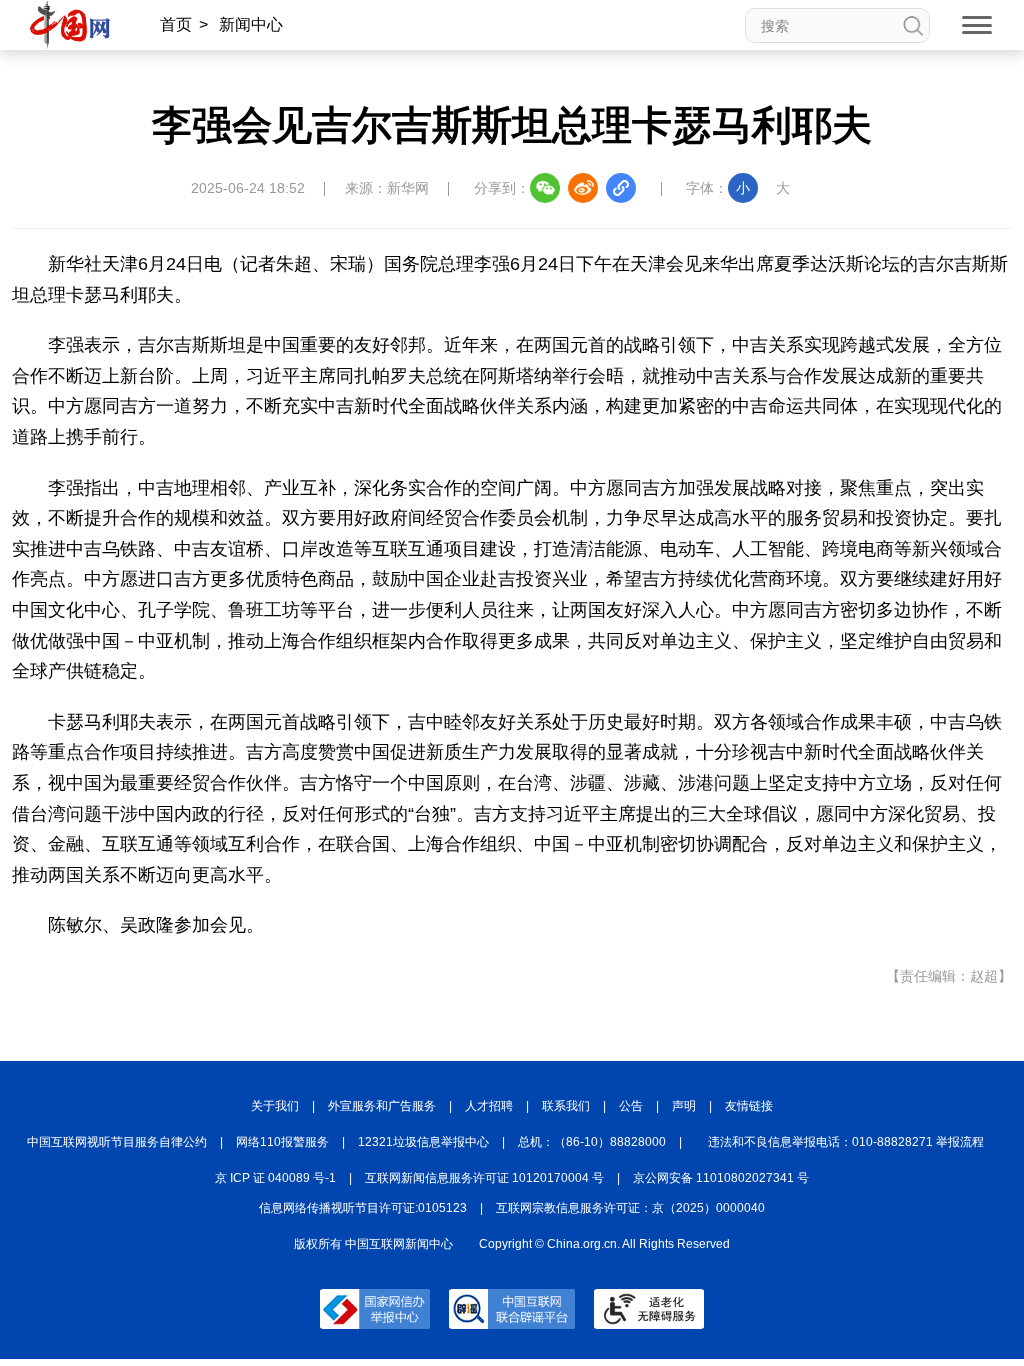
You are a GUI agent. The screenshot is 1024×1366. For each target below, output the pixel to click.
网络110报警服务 (282, 1142)
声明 (684, 1106)
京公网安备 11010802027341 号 (721, 1178)
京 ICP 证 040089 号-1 (275, 1178)
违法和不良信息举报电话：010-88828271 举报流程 (846, 1142)
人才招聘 (489, 1106)
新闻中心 (251, 24)
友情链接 (749, 1106)
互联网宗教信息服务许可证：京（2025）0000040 (630, 1208)
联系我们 (566, 1106)
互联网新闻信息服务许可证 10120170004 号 (484, 1178)
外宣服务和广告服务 (382, 1106)
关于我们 (275, 1106)
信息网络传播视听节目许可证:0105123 (363, 1208)
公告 (631, 1106)
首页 (176, 24)
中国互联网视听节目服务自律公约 (117, 1142)
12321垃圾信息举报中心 (423, 1142)
